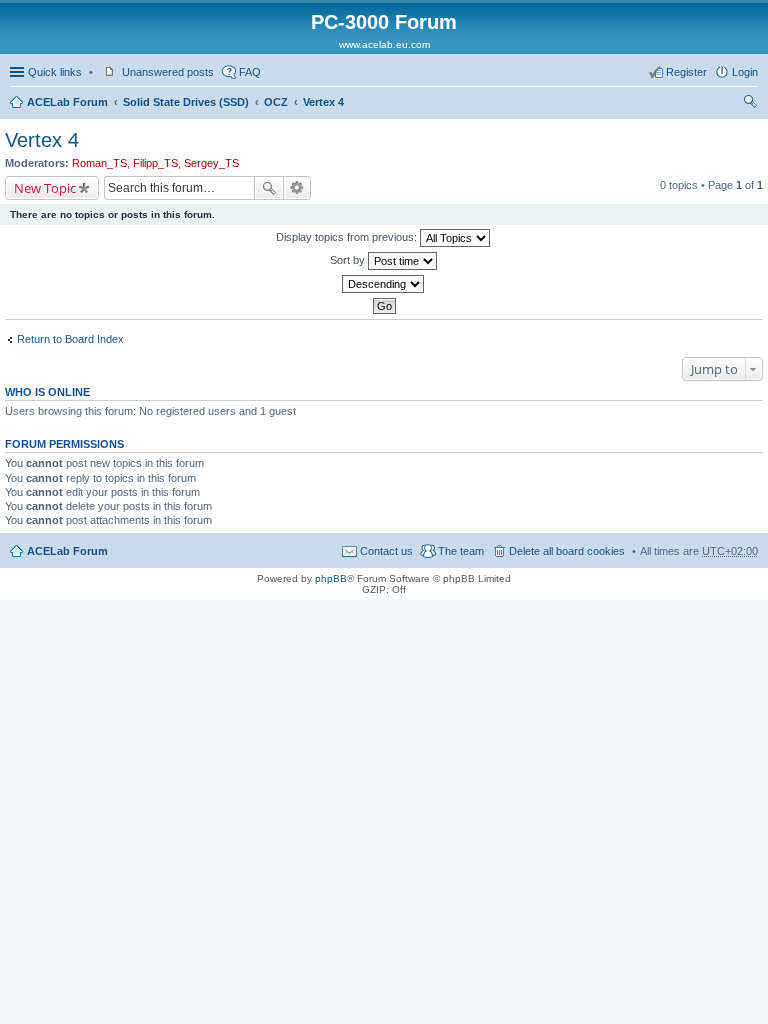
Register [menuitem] (686, 72)
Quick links (55, 72)
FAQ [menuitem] (250, 72)
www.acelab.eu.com (384, 44)
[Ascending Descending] (384, 284)
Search (269, 188)
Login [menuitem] (745, 72)
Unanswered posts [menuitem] (168, 72)
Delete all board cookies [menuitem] (567, 551)
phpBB (331, 578)
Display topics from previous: (348, 237)
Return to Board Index (70, 339)
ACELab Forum (67, 102)
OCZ (276, 102)
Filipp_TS (155, 163)
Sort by (349, 260)
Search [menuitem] (750, 104)
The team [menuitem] (461, 551)
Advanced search (297, 188)
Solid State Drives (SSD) (186, 102)
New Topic (45, 188)
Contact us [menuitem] (386, 551)
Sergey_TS (211, 163)
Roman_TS (99, 163)
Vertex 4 (323, 102)
